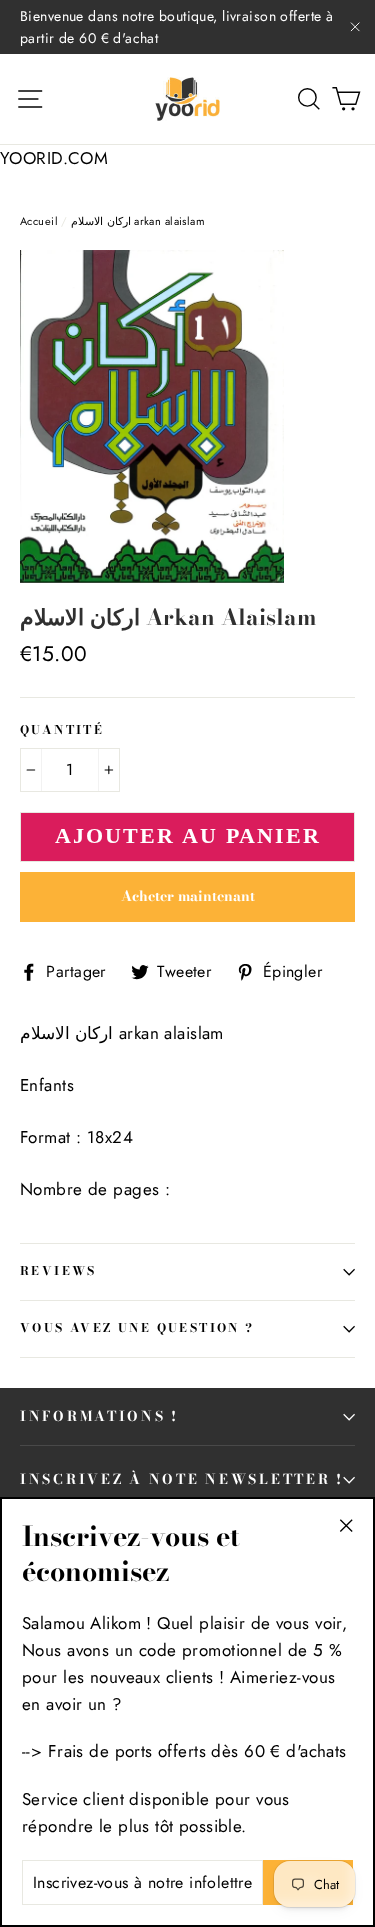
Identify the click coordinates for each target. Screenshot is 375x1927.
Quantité (62, 731)
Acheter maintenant (188, 896)
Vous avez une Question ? (137, 1328)
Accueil (39, 221)
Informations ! (99, 1416)
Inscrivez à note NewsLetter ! (182, 1479)
